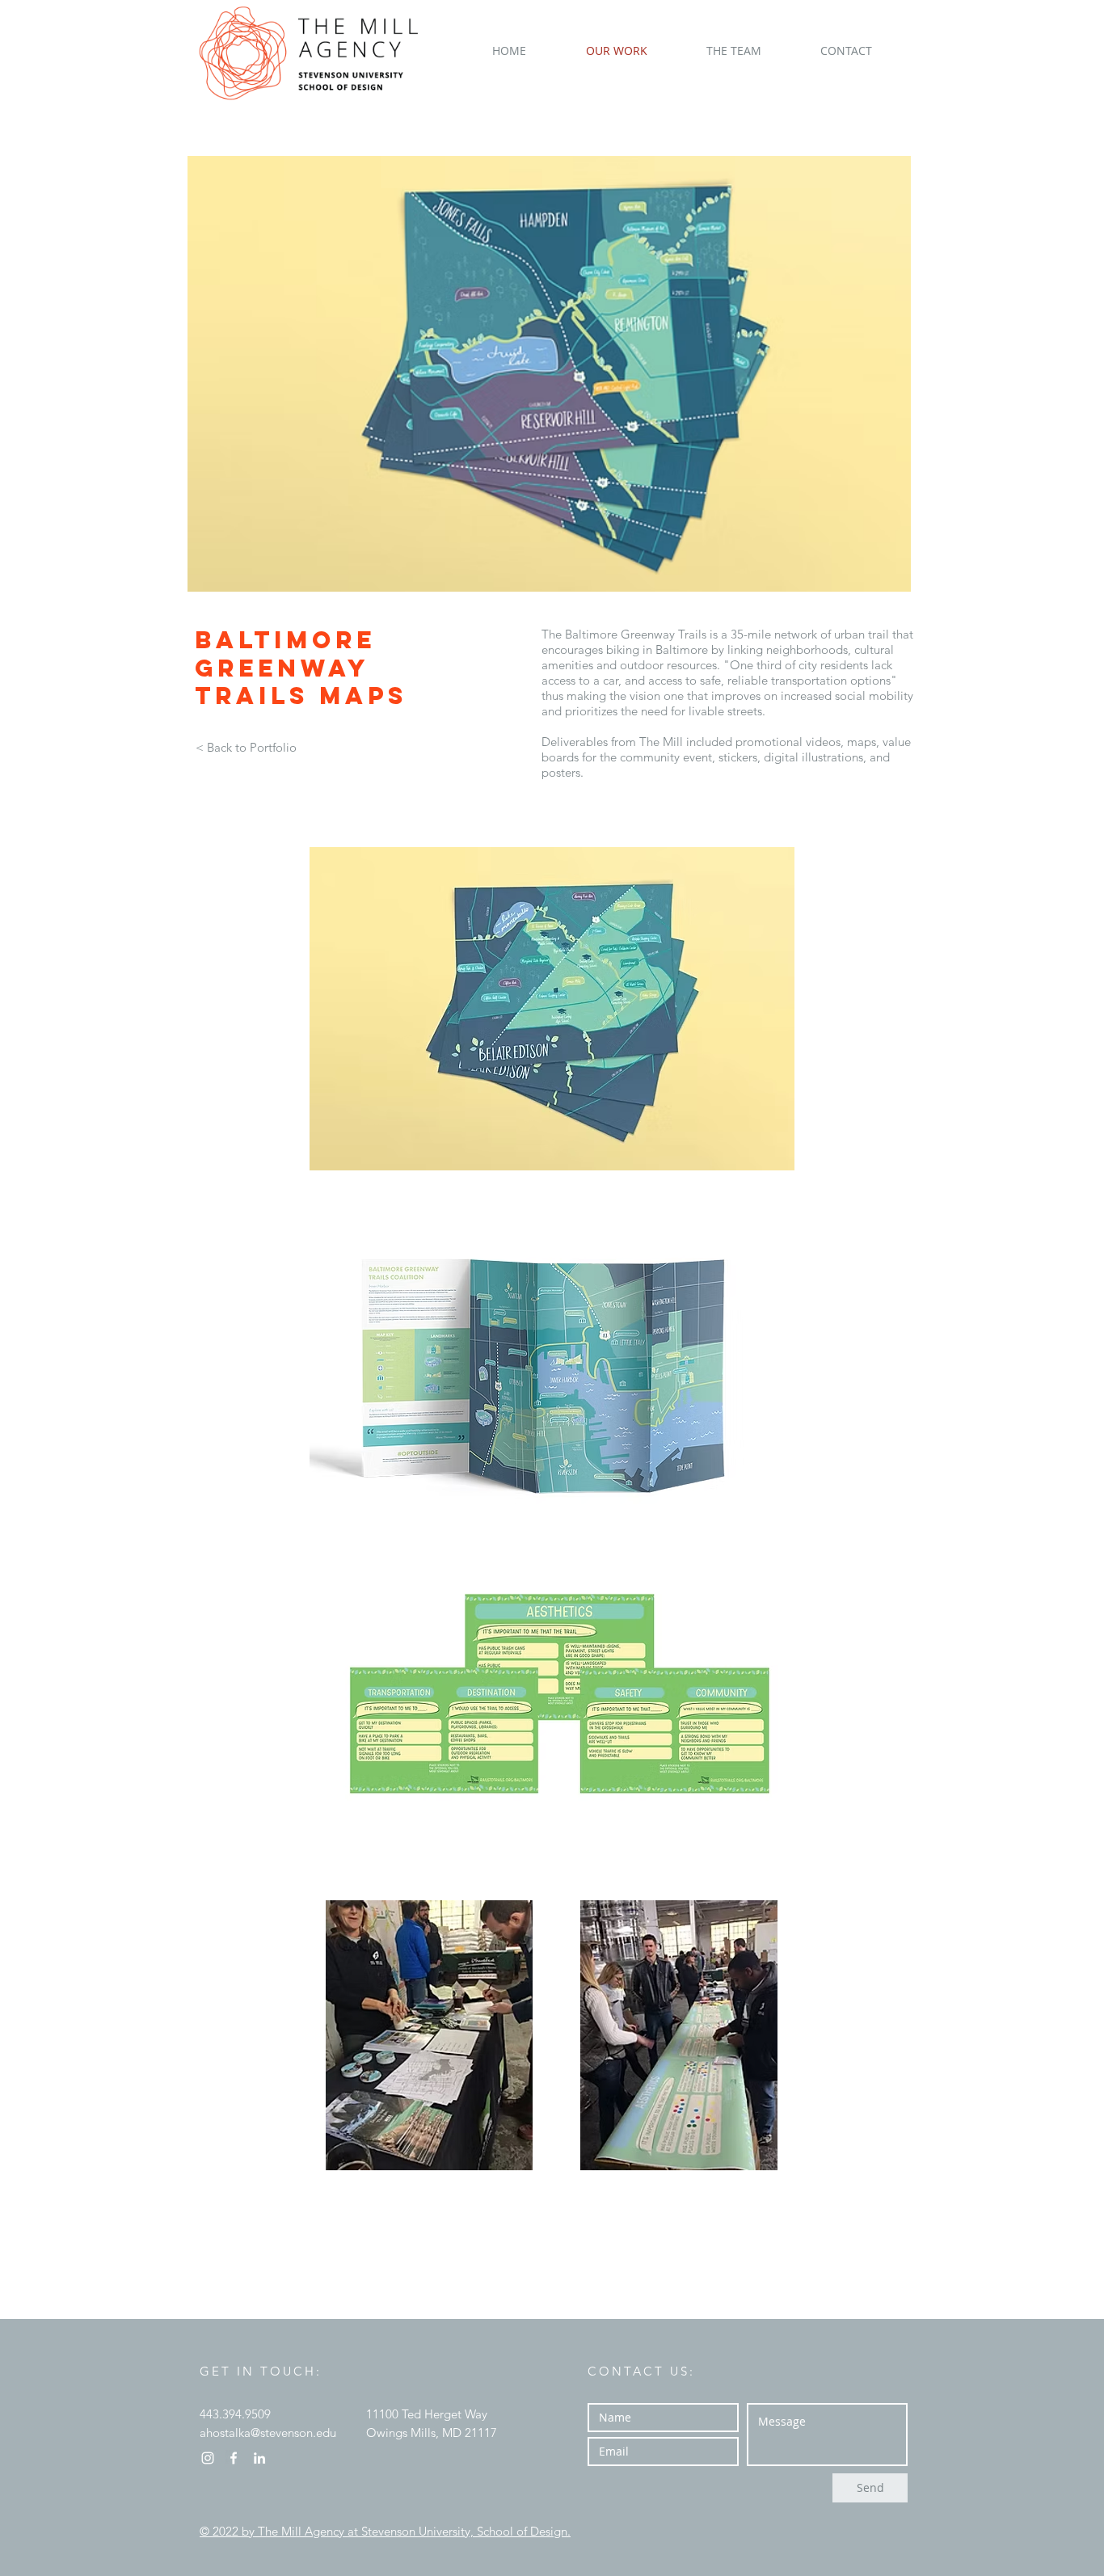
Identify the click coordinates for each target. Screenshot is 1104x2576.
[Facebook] (234, 2458)
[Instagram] (208, 2458)
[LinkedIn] (259, 2458)
